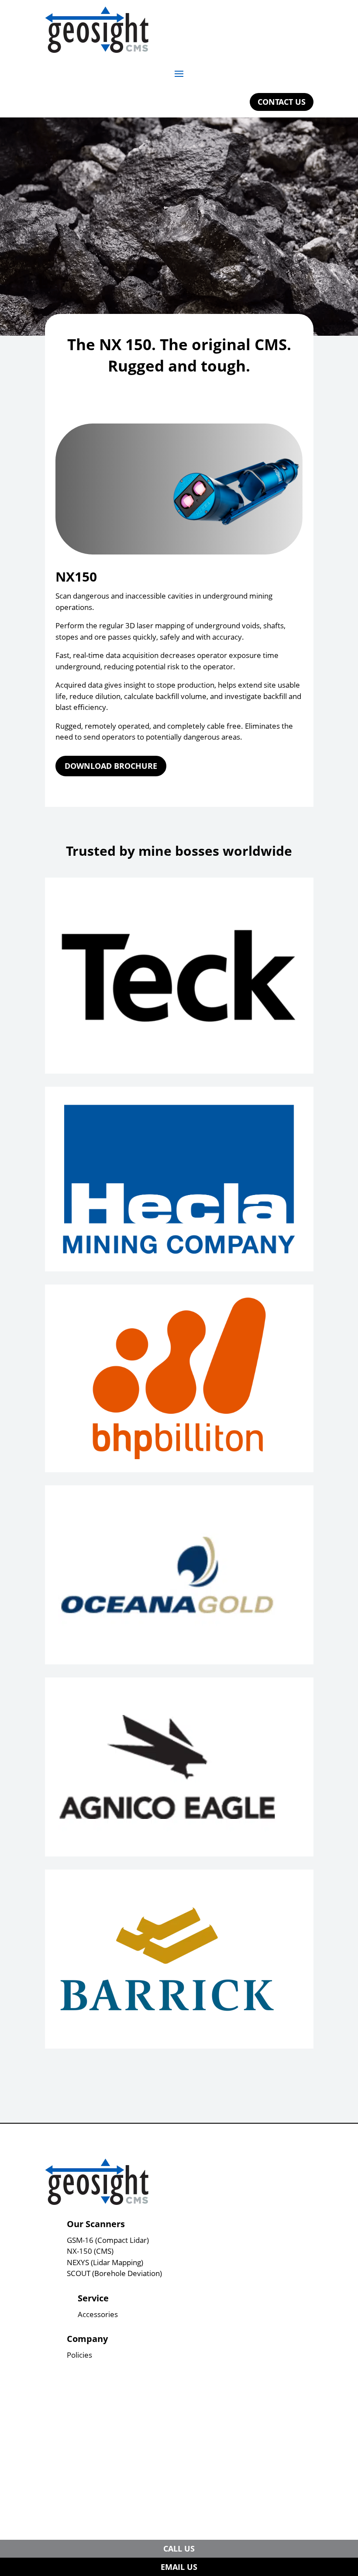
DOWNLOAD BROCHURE (111, 766)
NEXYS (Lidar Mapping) (105, 2262)
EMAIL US (179, 2567)
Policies (79, 2355)
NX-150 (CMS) (90, 2251)
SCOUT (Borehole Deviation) (114, 2273)
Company (87, 2339)
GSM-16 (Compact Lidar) (108, 2240)
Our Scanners (96, 2224)
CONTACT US (282, 102)
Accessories (98, 2314)
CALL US (179, 2548)
